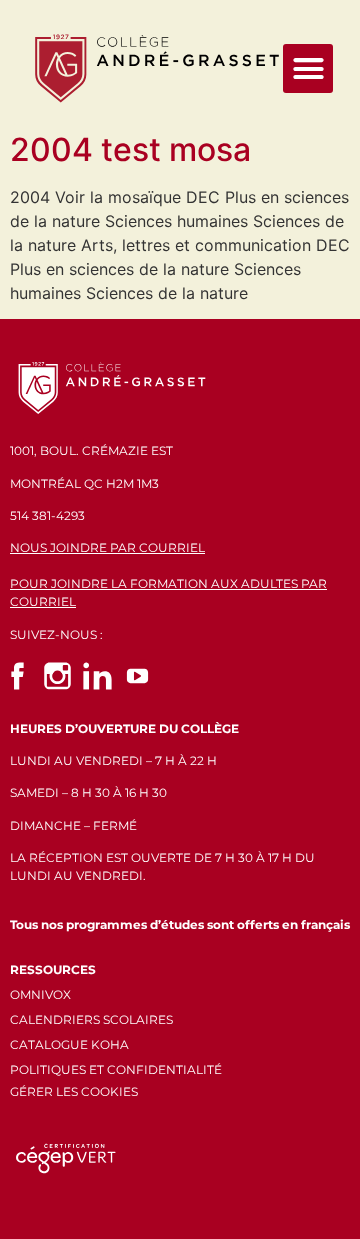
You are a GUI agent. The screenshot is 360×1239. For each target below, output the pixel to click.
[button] (308, 69)
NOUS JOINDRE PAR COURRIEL (107, 547)
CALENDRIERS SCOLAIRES (91, 1019)
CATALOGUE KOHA (69, 1044)
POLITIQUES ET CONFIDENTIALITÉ (116, 1069)
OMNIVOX (40, 994)
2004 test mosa (130, 149)
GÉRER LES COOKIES (74, 1091)
